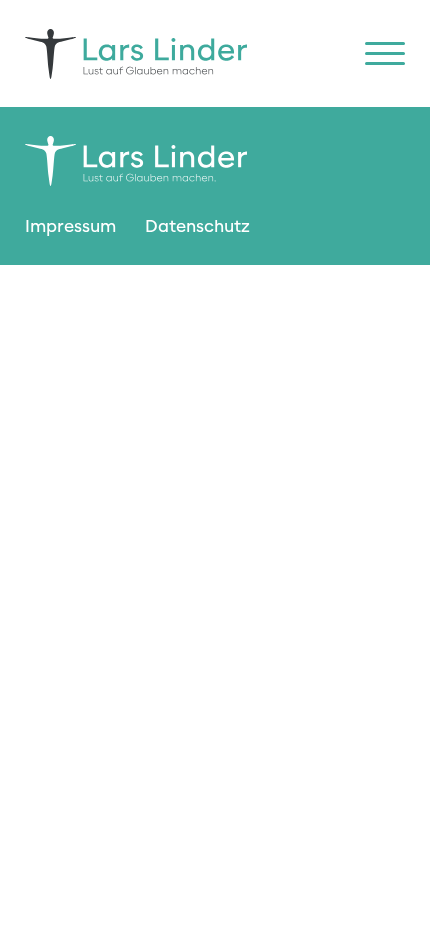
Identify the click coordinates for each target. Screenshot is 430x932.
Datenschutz (197, 226)
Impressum (70, 226)
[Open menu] (385, 54)
